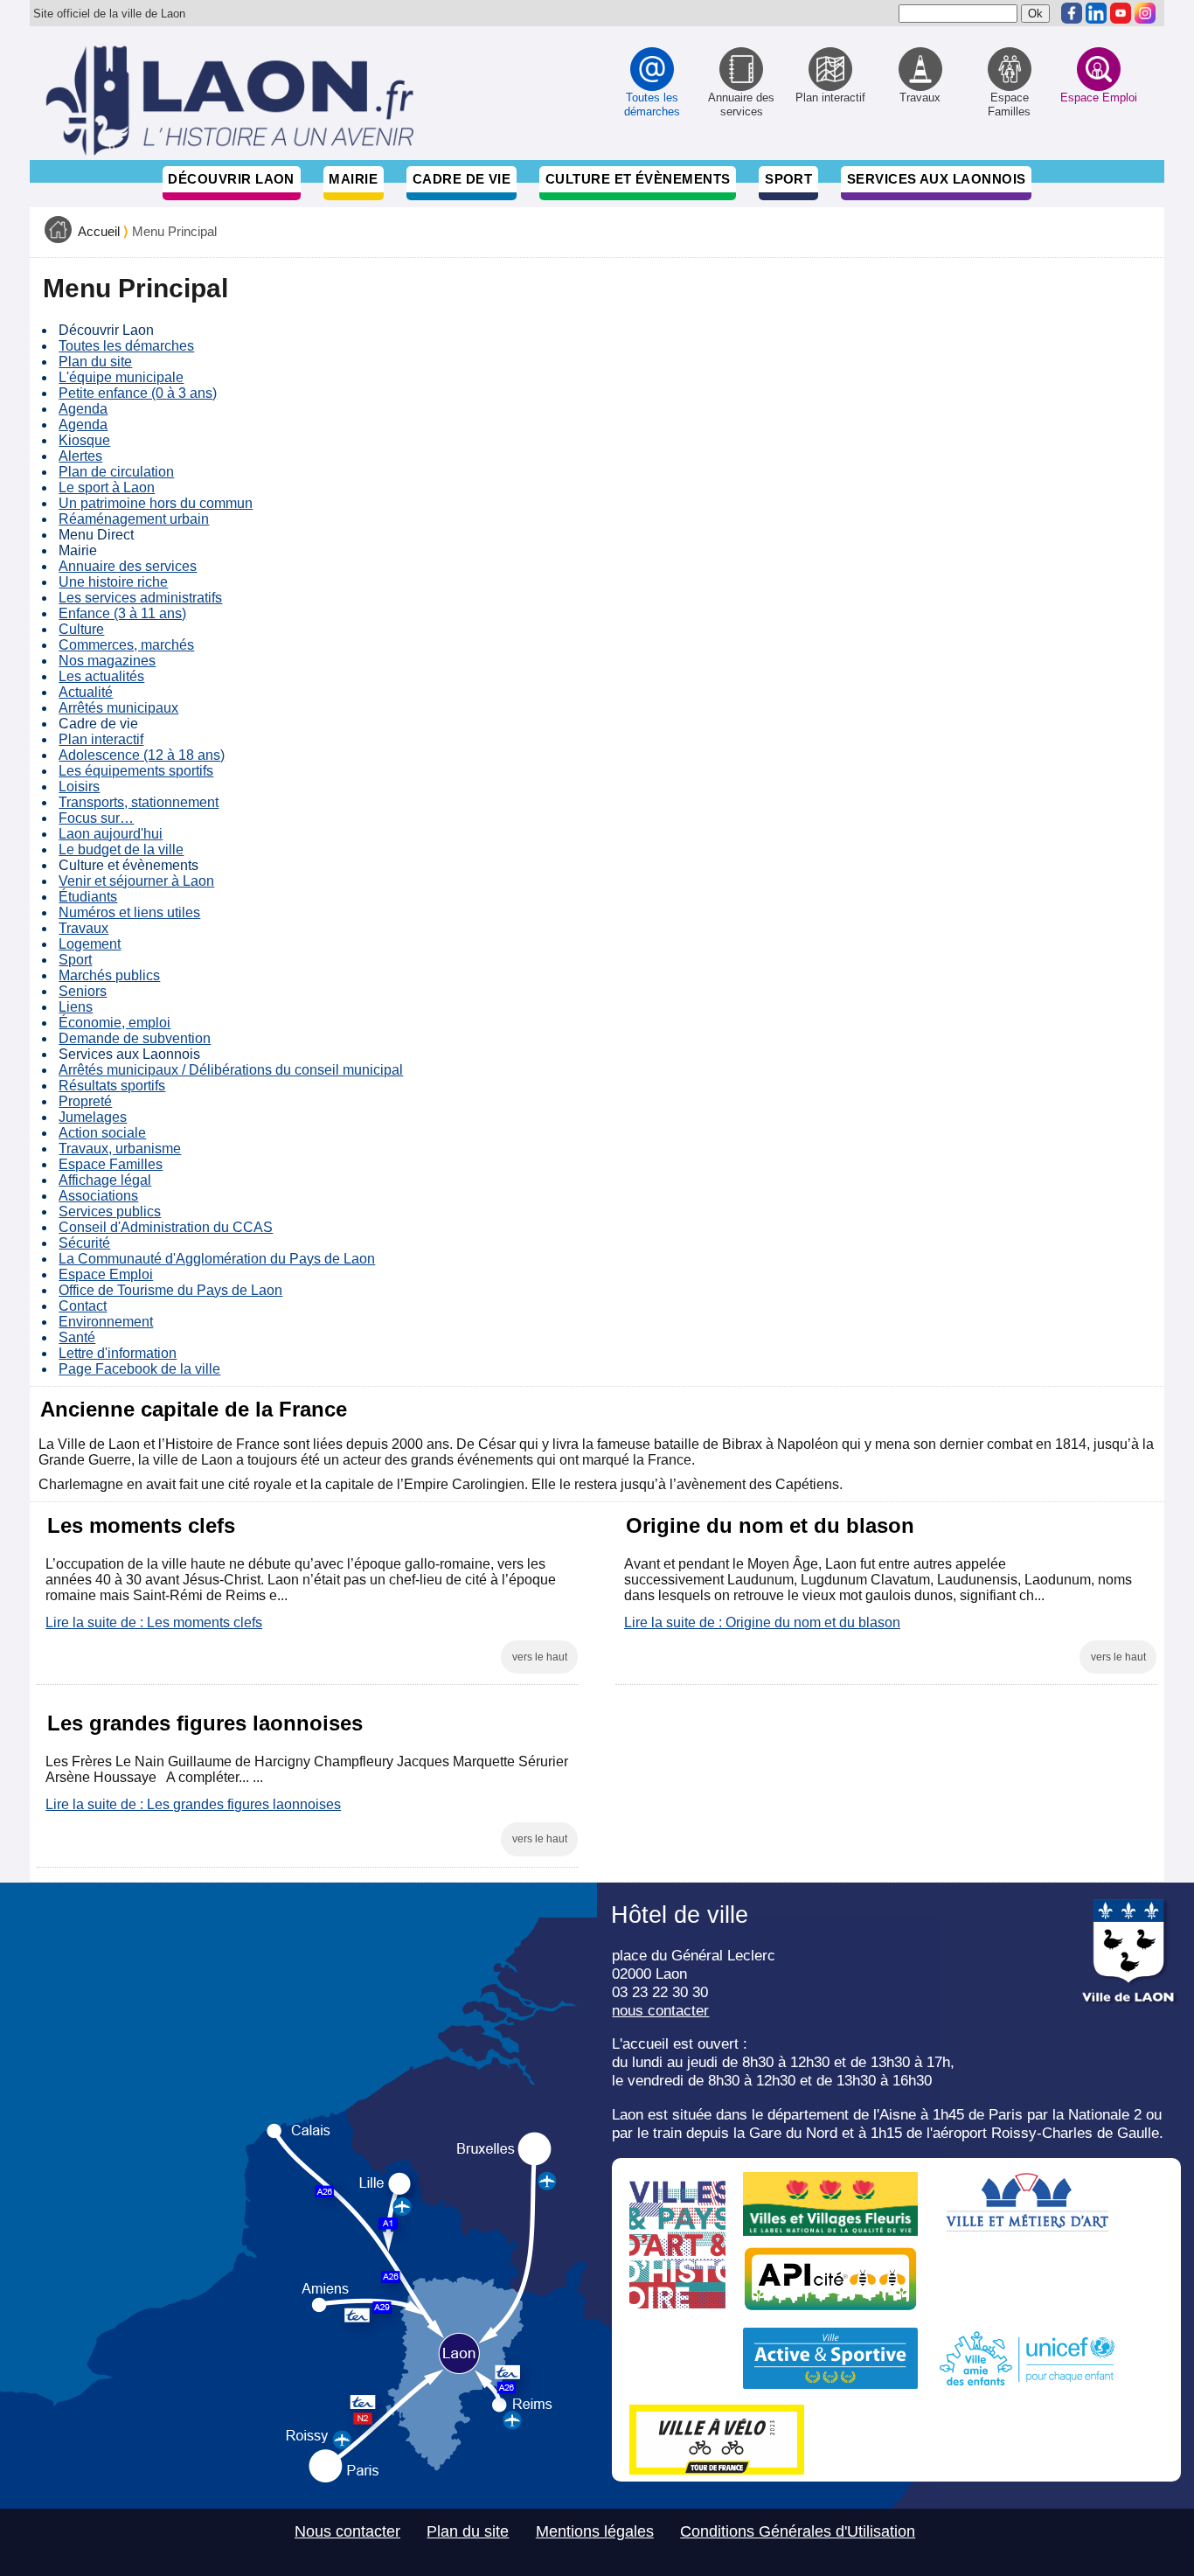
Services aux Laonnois (937, 179)
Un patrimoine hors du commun (156, 503)
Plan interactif (101, 739)
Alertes (80, 456)
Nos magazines (107, 661)
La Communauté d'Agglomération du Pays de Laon (217, 1259)
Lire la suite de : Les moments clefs (154, 1622)
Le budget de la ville (121, 849)
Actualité (86, 692)
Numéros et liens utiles (129, 912)
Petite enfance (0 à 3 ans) (138, 393)
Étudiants (88, 897)
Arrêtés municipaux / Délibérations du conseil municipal (231, 1070)
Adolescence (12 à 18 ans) (142, 755)
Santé (77, 1337)
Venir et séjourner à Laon (136, 881)
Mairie (353, 179)
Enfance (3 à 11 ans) (122, 613)
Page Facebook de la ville (139, 1369)
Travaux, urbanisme (120, 1149)
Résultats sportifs (112, 1086)
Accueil (99, 232)
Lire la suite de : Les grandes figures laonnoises (193, 1804)
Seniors (83, 991)
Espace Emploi (106, 1274)
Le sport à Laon (107, 487)
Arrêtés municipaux (118, 708)
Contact (83, 1306)
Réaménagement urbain (134, 519)
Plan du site (95, 362)
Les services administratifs (140, 598)
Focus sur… (96, 818)
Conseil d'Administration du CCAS (166, 1227)
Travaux (83, 928)
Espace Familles (111, 1164)
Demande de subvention (135, 1038)
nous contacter (660, 2010)
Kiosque (84, 440)
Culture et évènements (638, 179)
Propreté (85, 1101)
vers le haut (540, 1657)
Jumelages (93, 1117)
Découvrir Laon (231, 179)
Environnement (106, 1322)
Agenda (83, 409)
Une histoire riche (113, 582)
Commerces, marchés (126, 645)
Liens (76, 1007)
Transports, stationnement (139, 802)
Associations (98, 1196)
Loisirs (79, 787)
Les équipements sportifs (136, 771)
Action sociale (102, 1133)
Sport (788, 179)
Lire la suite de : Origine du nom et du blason (762, 1622)
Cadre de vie (462, 179)
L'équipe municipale (121, 377)
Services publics (110, 1211)
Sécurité (84, 1243)
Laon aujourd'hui (111, 834)
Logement (90, 944)
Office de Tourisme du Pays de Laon (170, 1290)
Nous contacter (347, 2531)
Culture (81, 629)
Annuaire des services (128, 566)
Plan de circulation (116, 472)
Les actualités (101, 676)
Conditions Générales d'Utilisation (798, 2531)
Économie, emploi (115, 1023)
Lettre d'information (118, 1353)
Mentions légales (595, 2531)
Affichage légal (105, 1180)
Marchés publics (109, 975)
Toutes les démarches (126, 346)
